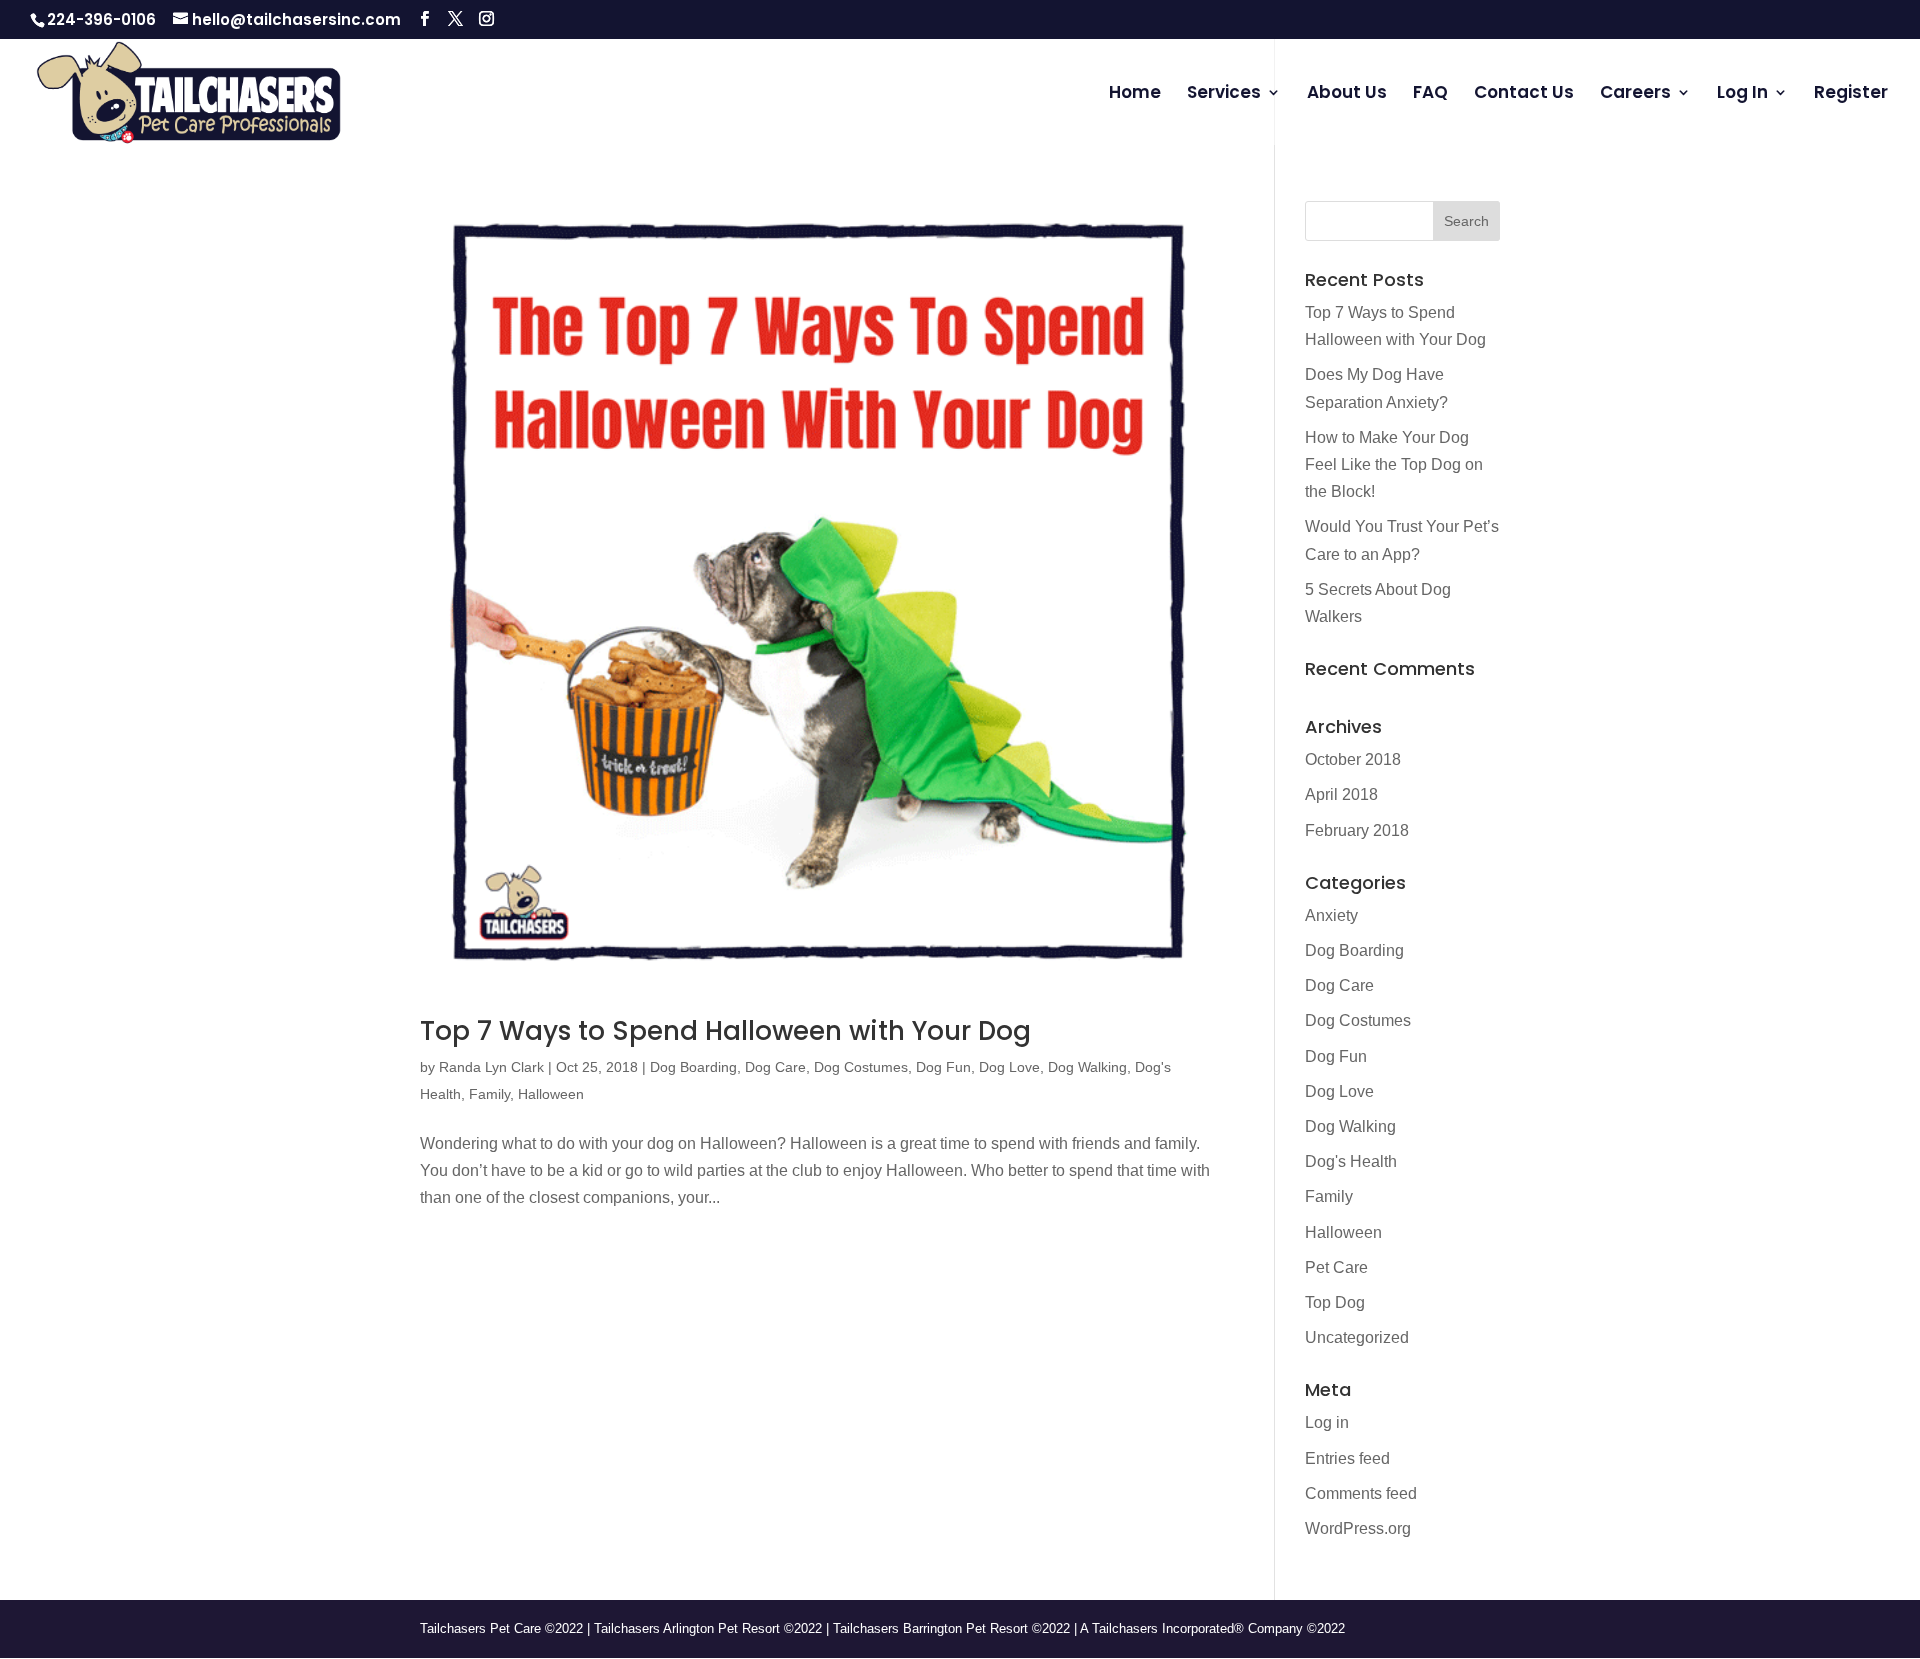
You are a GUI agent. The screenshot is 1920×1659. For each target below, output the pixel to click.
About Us (1347, 94)
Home (1135, 94)
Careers (1635, 94)
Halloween (551, 1094)
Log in (1327, 1422)
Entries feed (1347, 1458)
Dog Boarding (693, 1067)
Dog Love (1009, 1067)
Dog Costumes (861, 1067)
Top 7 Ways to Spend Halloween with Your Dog (725, 1031)
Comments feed (1361, 1493)
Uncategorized (1357, 1337)
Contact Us (1524, 94)
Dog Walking (1087, 1067)
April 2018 (1341, 794)
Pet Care (1336, 1267)
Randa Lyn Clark (491, 1067)
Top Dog (1335, 1302)
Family (489, 1094)
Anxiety (1331, 915)
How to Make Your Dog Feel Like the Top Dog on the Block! (1394, 464)
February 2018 (1357, 830)
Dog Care (775, 1067)
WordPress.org (1358, 1528)
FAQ (1430, 94)
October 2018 (1353, 759)
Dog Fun (943, 1067)
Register (1851, 94)
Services (1224, 94)
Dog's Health (1351, 1161)
